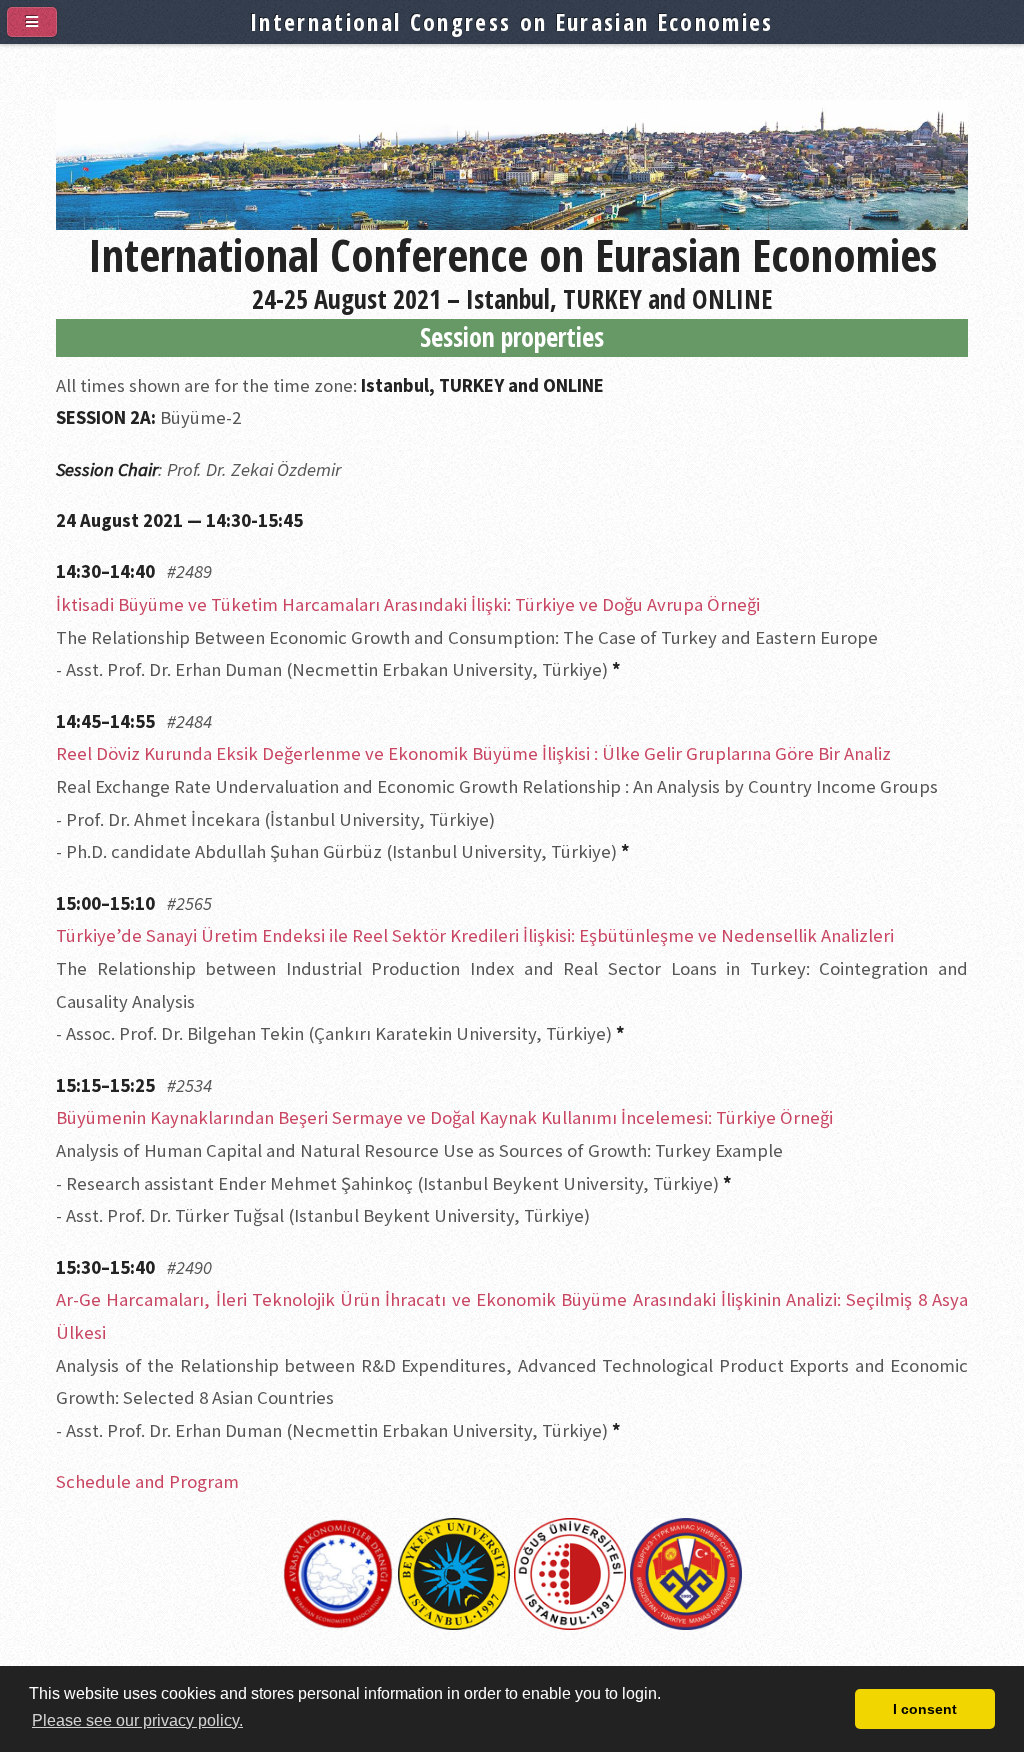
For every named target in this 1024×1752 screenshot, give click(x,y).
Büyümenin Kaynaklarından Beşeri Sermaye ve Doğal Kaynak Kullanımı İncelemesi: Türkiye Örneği (444, 1117)
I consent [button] (925, 1709)
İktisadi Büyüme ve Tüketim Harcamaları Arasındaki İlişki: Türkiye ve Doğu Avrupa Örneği (408, 604)
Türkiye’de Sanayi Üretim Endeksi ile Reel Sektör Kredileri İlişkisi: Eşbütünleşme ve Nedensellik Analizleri (475, 935)
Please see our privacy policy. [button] (137, 1720)
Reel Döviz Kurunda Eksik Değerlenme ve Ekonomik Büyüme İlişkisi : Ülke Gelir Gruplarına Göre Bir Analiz (473, 753)
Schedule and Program (147, 1481)
